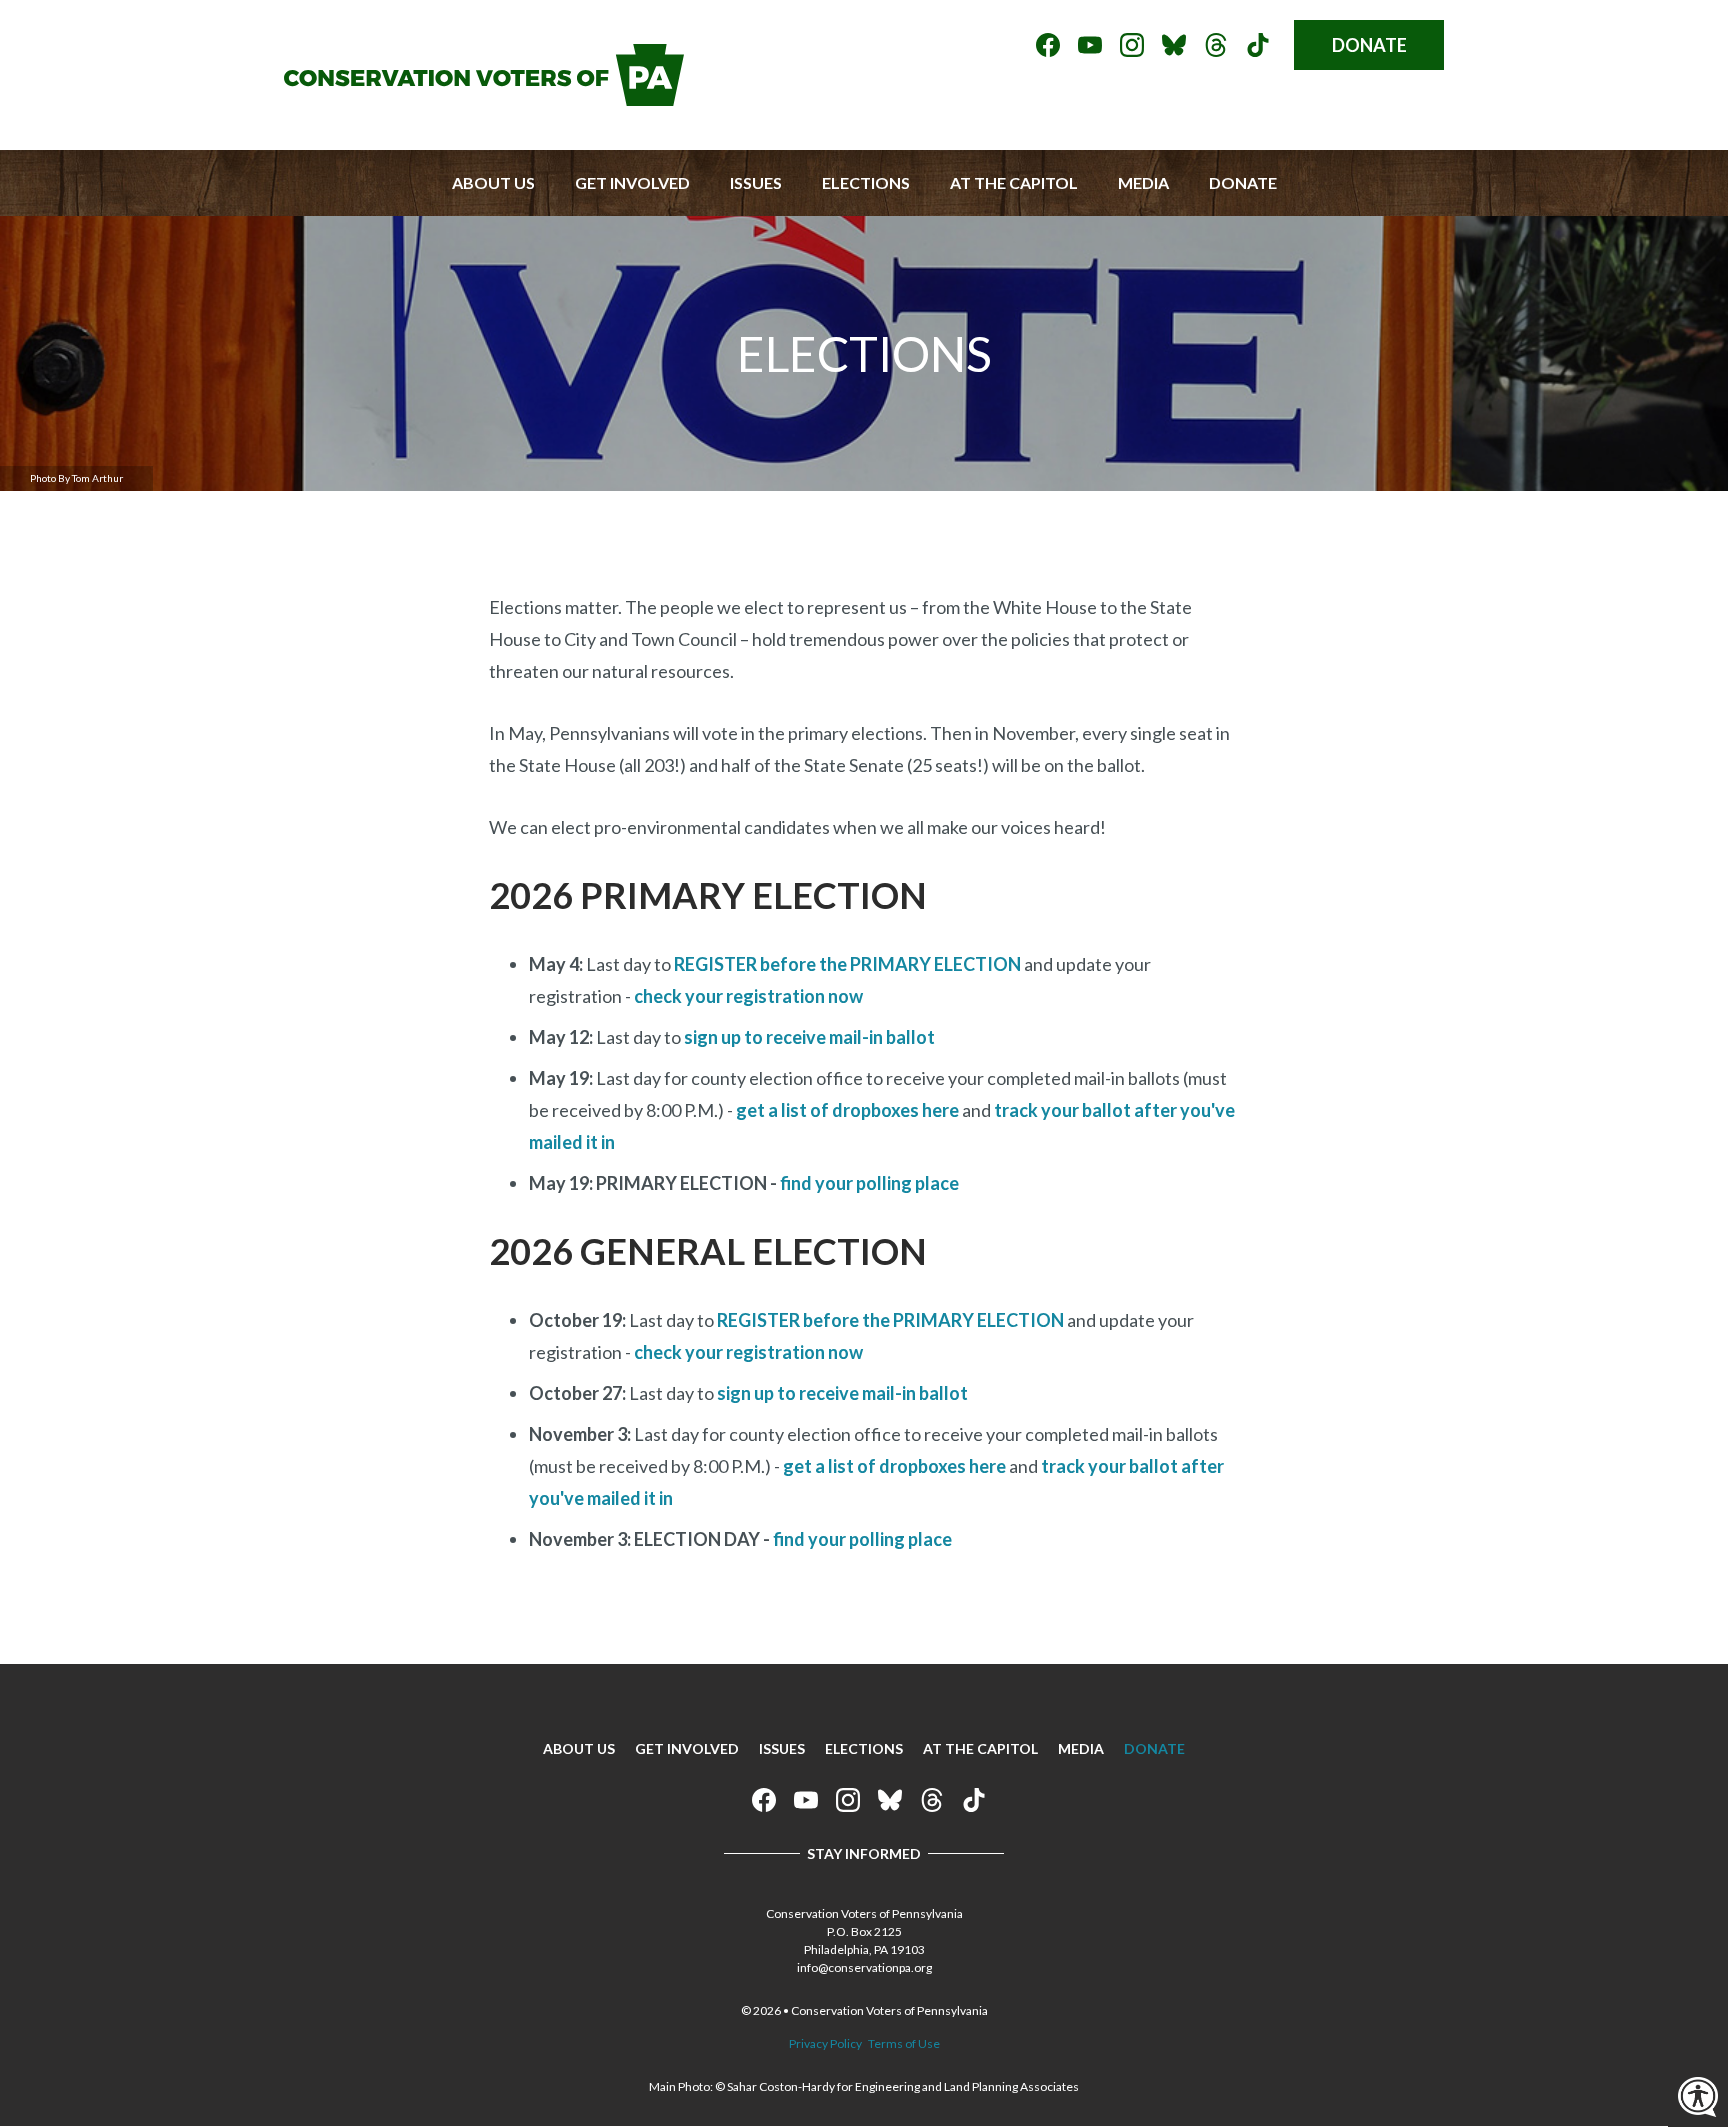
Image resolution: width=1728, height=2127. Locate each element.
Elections (866, 182)
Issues (756, 182)
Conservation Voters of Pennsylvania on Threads (1216, 45)
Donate (1369, 45)
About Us (493, 182)
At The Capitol (1014, 182)
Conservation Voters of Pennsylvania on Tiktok (1258, 45)
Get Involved (632, 182)
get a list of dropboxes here (847, 1110)
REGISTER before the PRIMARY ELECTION (847, 964)
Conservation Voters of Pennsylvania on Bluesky (1174, 45)
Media (1143, 182)
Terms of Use (904, 2043)
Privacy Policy (825, 2043)
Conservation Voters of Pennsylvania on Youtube (1090, 45)
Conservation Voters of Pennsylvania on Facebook (1048, 45)
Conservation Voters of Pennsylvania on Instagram (1132, 45)
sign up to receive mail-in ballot (809, 1037)
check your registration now (748, 996)
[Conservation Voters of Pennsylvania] (484, 99)
